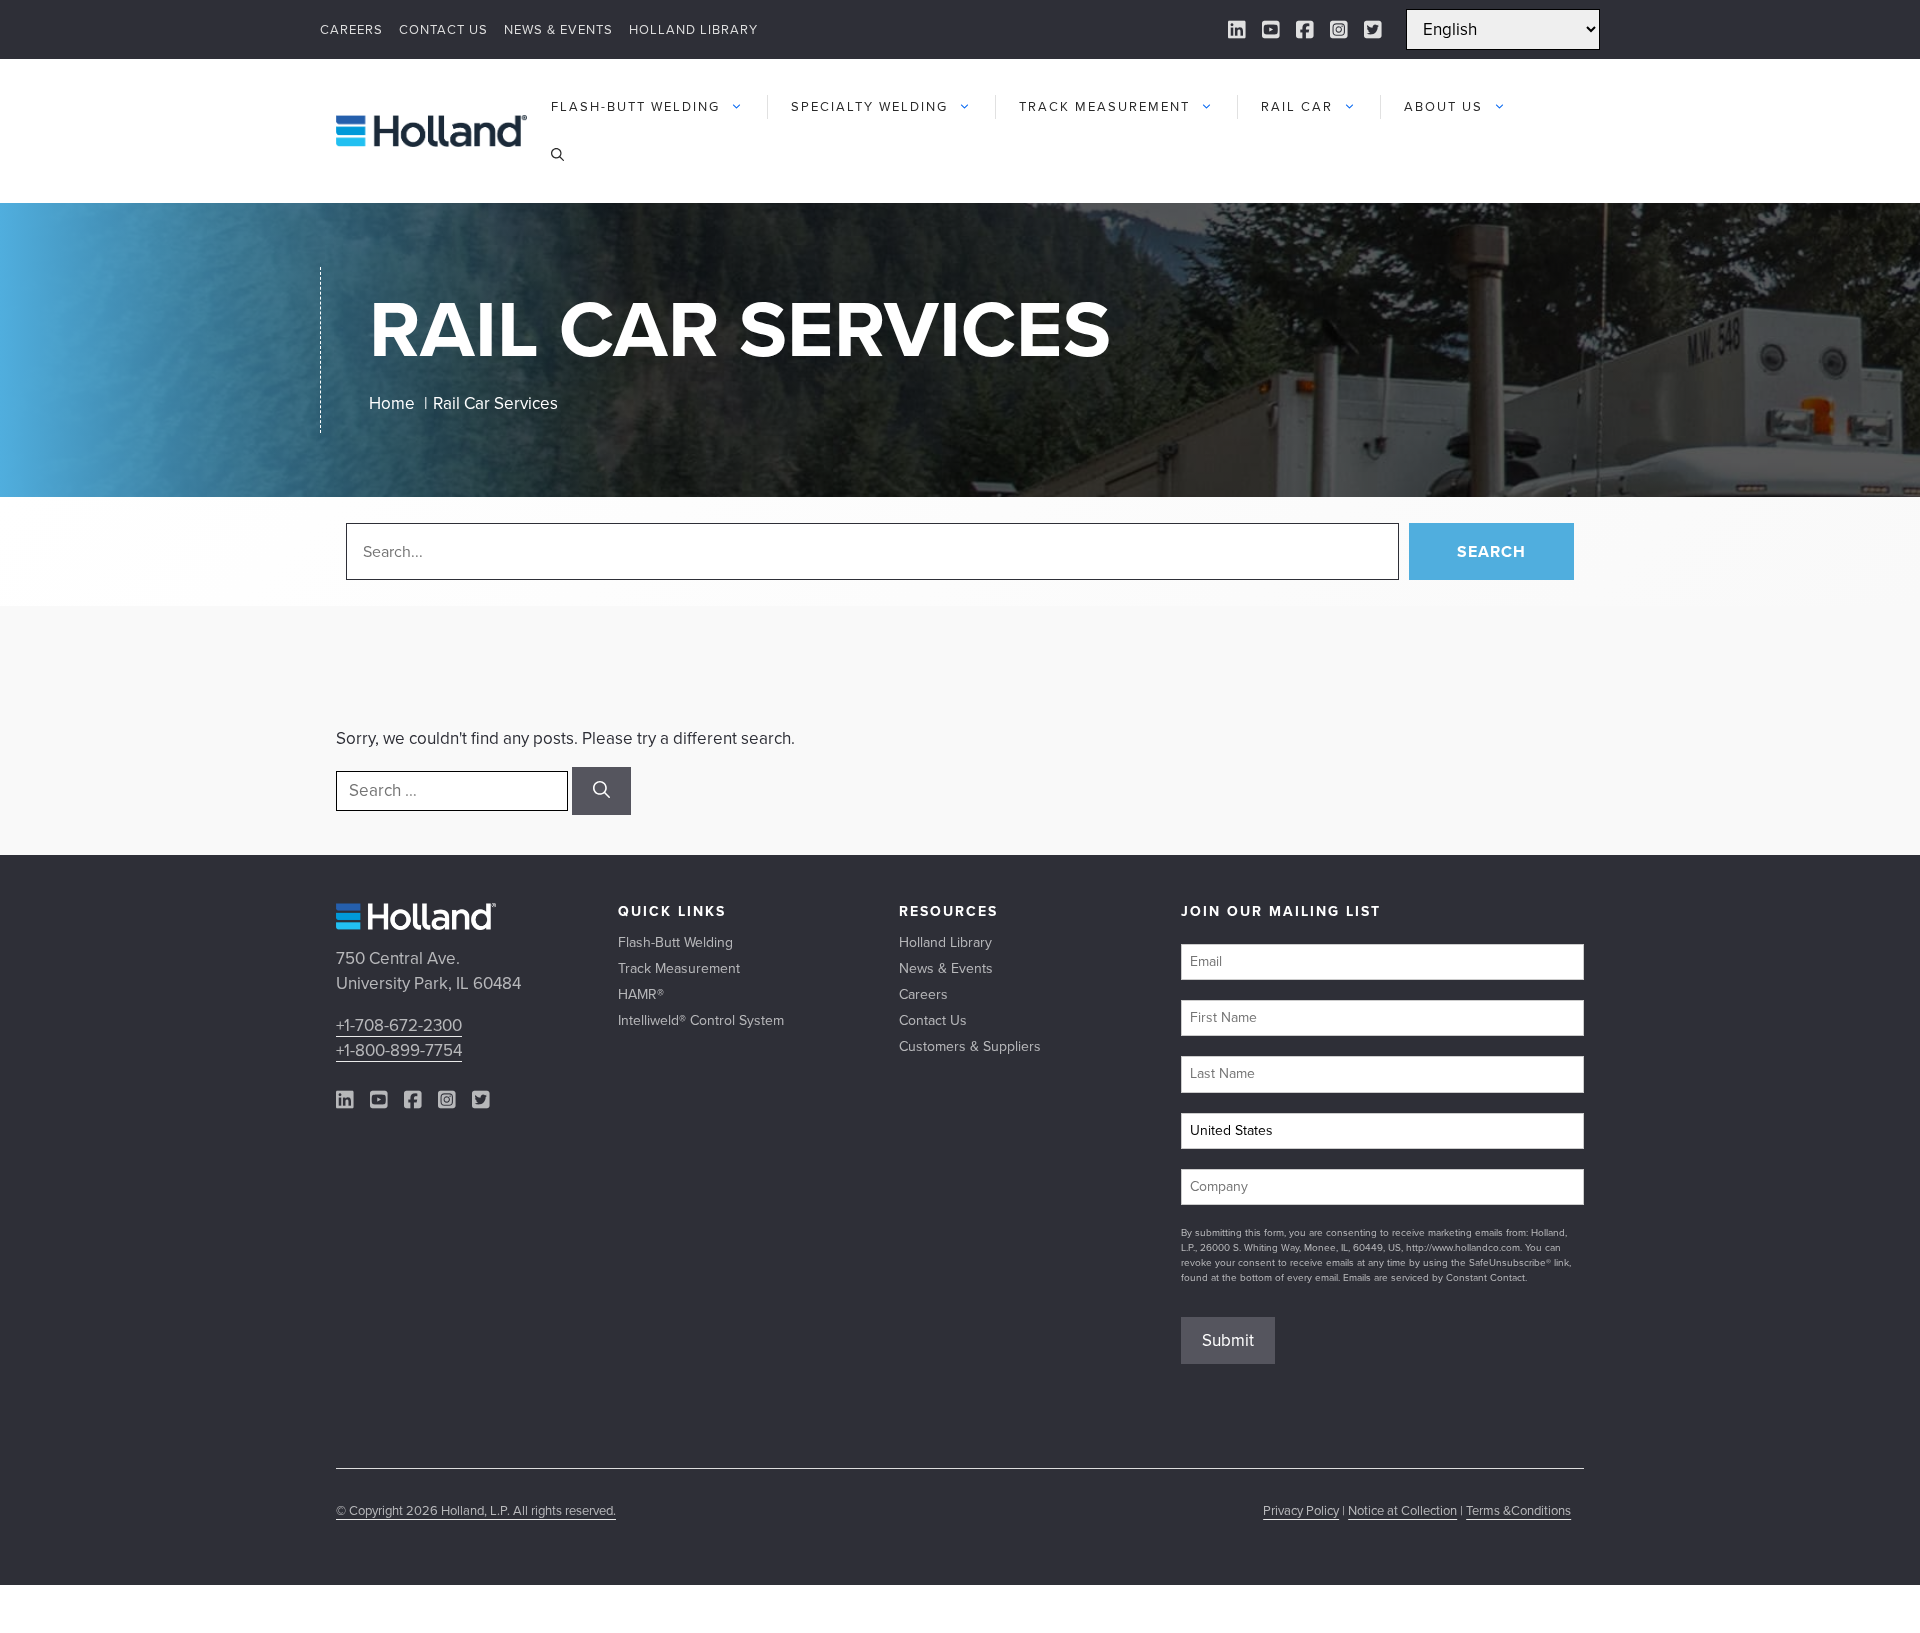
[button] (557, 155)
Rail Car (1297, 106)
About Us (1443, 106)
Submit (1228, 1340)
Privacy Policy (1301, 1510)
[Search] (601, 791)
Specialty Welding (869, 106)
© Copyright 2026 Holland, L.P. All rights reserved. (476, 1510)
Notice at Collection (1402, 1510)
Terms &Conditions (1518, 1510)
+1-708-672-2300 (399, 1025)
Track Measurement (1104, 106)
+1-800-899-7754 (399, 1050)
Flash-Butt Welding (635, 106)
